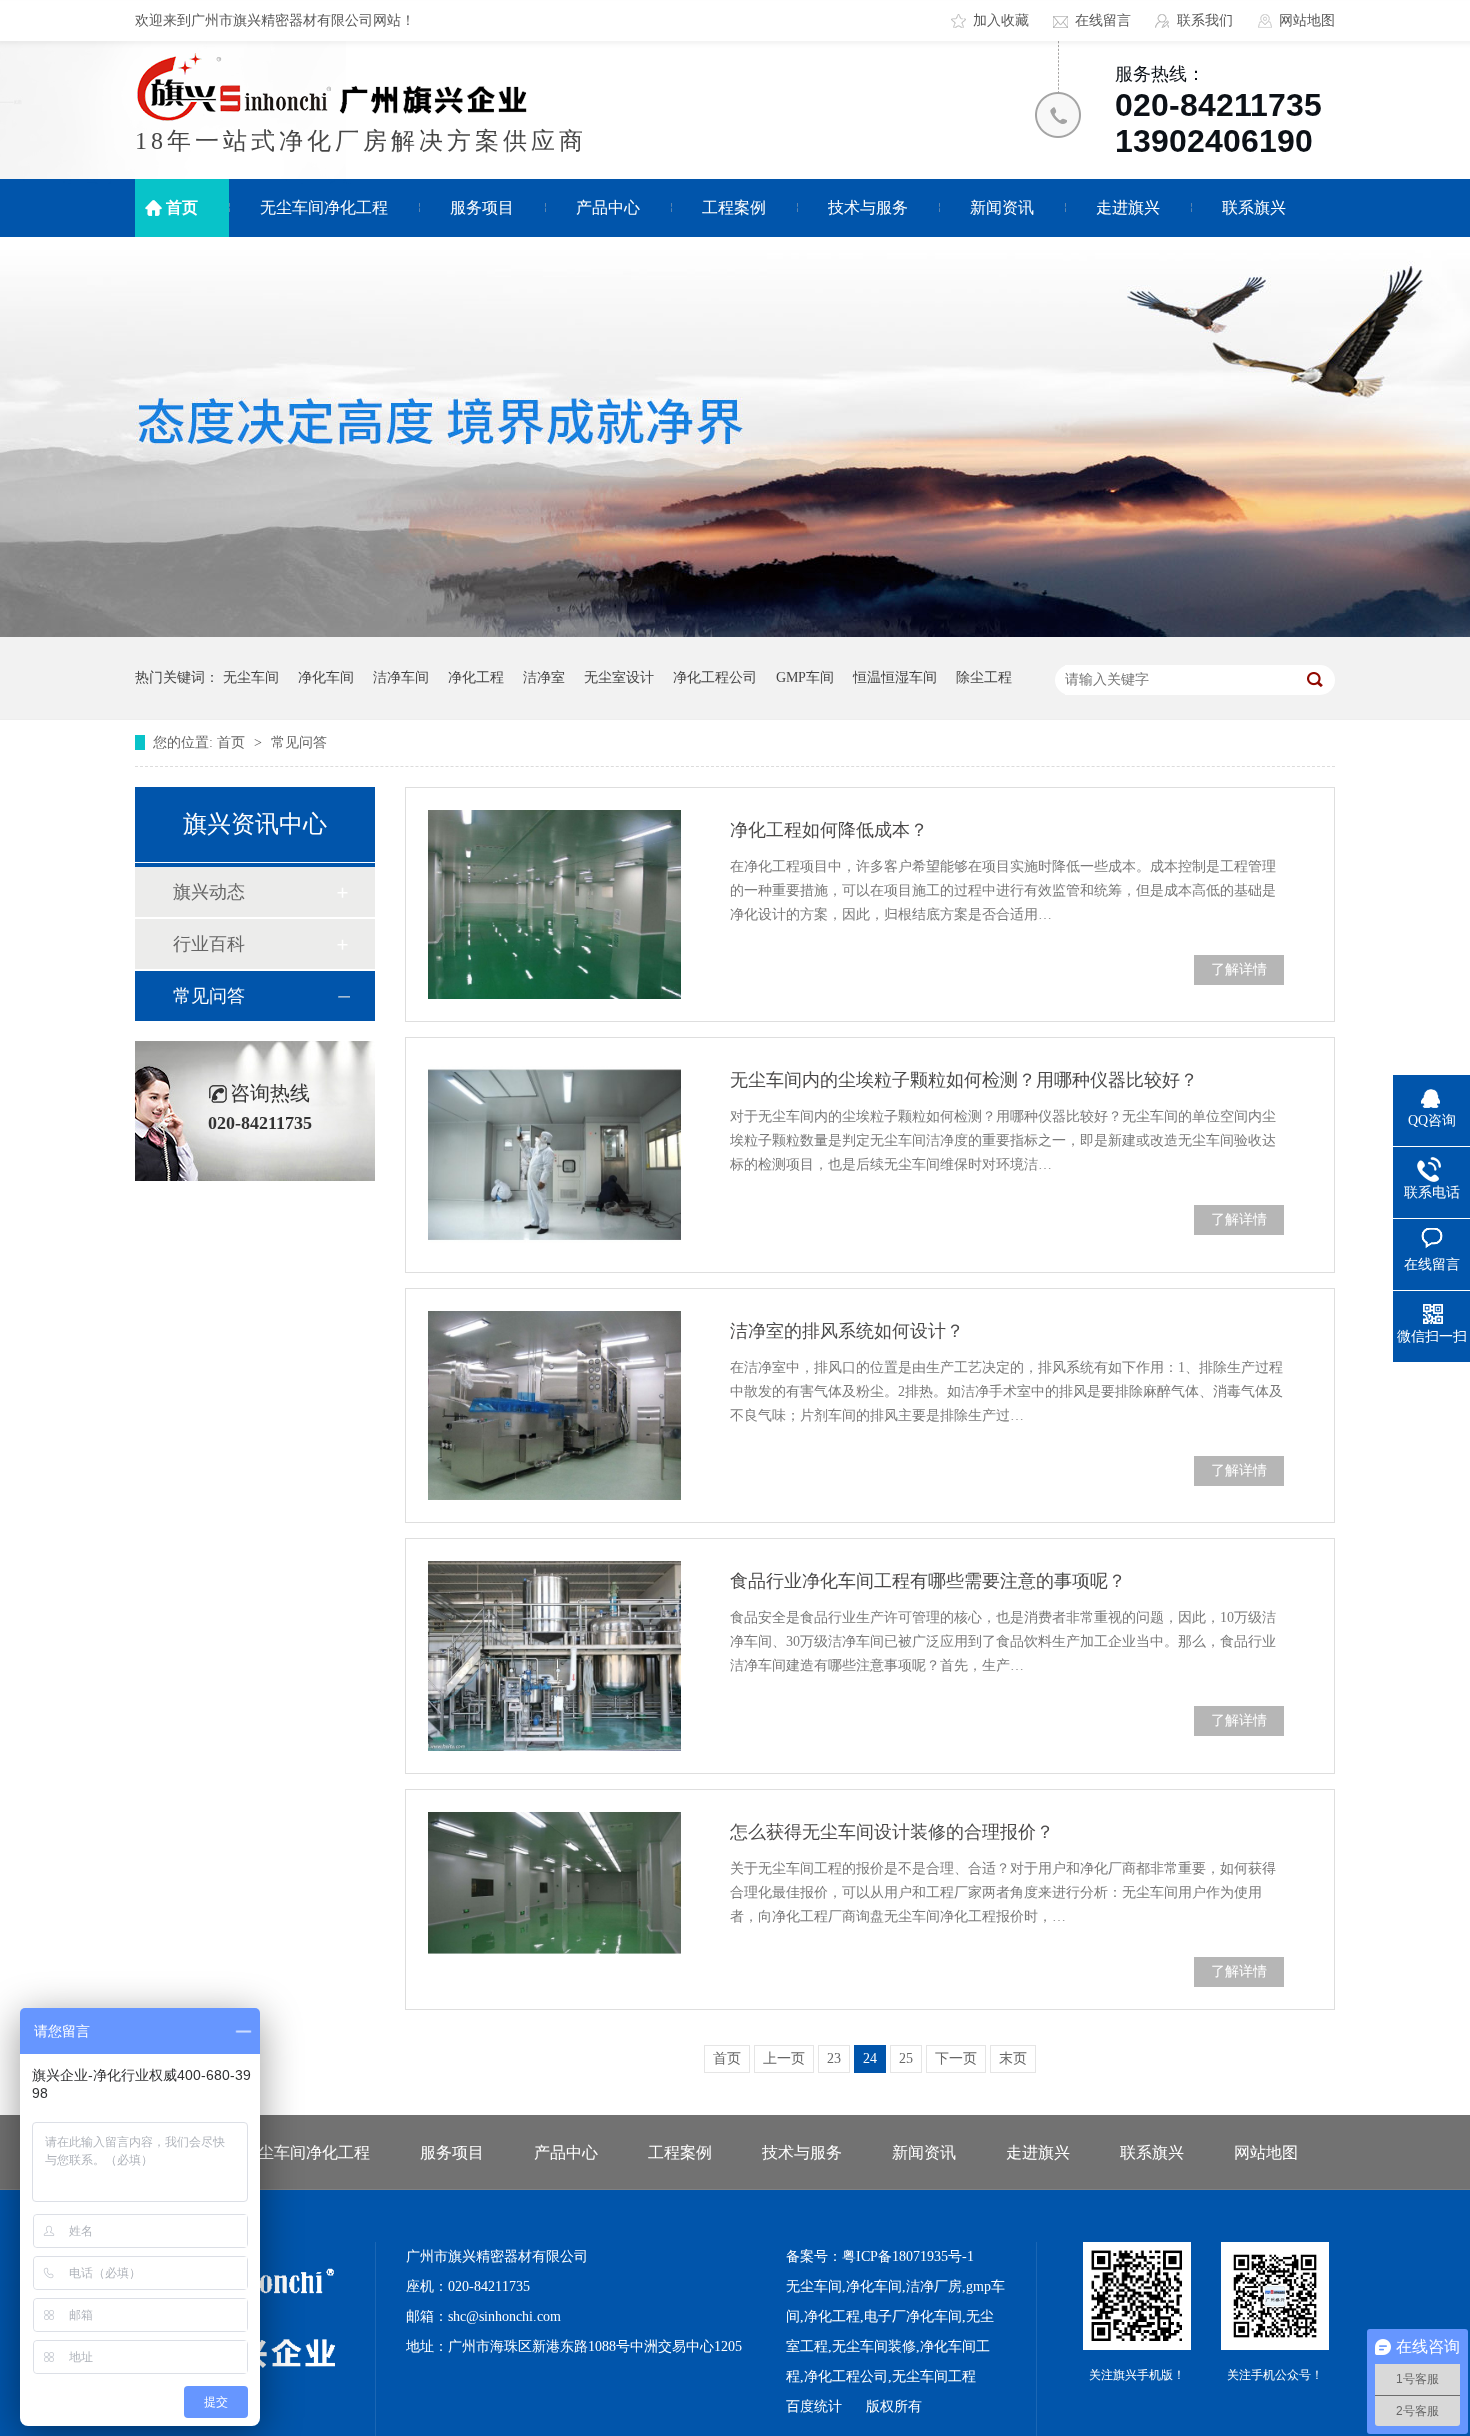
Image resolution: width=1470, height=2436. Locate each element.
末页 (1013, 2058)
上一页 (784, 2058)
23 (834, 2058)
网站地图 (1307, 20)
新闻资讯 (1002, 207)
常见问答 (299, 742)
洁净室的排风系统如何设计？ (847, 1331)
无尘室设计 (619, 677)
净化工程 (476, 677)
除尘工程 (984, 677)
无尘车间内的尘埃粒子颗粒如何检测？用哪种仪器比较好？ (964, 1080)
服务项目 (482, 207)
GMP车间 (805, 677)
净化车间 (326, 677)
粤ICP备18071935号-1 (908, 2256)
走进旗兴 (1128, 207)
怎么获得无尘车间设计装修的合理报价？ (892, 1832)
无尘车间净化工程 (324, 207)
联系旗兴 (1254, 207)
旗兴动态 (209, 892)
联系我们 (1205, 20)
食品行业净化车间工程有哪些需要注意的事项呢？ (928, 1581)
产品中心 (608, 207)
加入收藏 (1001, 20)
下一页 (956, 2058)
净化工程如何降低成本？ (829, 830)
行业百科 (209, 944)
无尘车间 (251, 677)
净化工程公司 (715, 677)
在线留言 (1103, 20)
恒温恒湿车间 (895, 677)
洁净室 (544, 677)
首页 (182, 207)
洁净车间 (401, 677)
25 (906, 2058)
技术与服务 (868, 207)
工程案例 (734, 207)
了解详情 (1239, 969)
